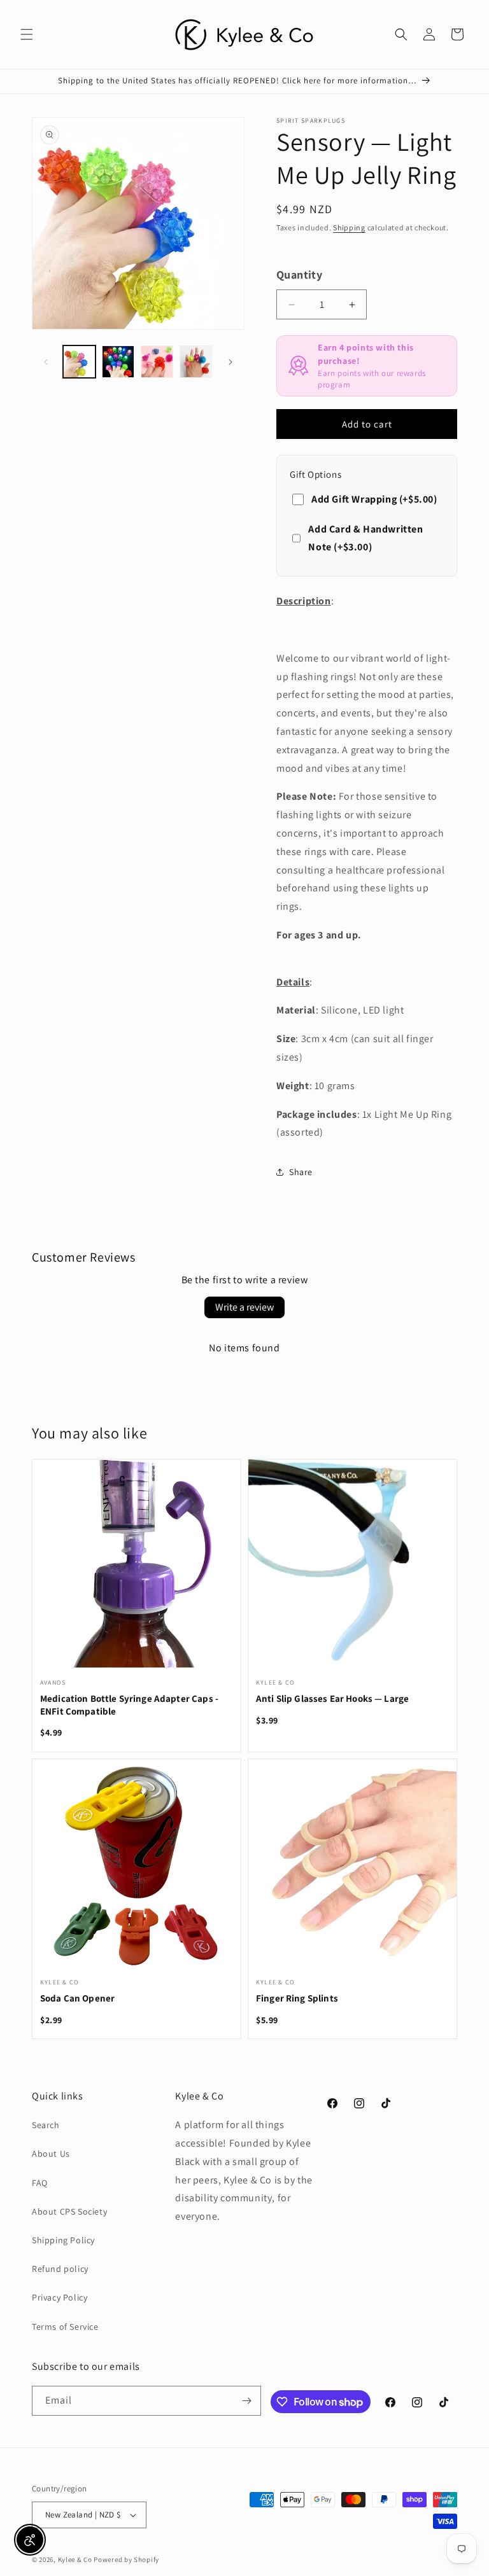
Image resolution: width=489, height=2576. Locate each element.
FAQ (40, 2183)
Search (46, 2125)
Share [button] (301, 1172)
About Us (51, 2154)
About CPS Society (69, 2211)
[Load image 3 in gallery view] (157, 362)
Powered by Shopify (126, 2559)
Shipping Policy (63, 2240)
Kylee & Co (75, 2559)
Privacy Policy (60, 2297)
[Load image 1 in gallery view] (79, 362)
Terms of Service (65, 2327)
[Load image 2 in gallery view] (118, 362)
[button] (27, 34)
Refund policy (60, 2269)
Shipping (349, 227)
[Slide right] (230, 362)
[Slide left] (46, 362)
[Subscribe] (246, 2401)
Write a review (244, 1307)
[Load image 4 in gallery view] (196, 362)
